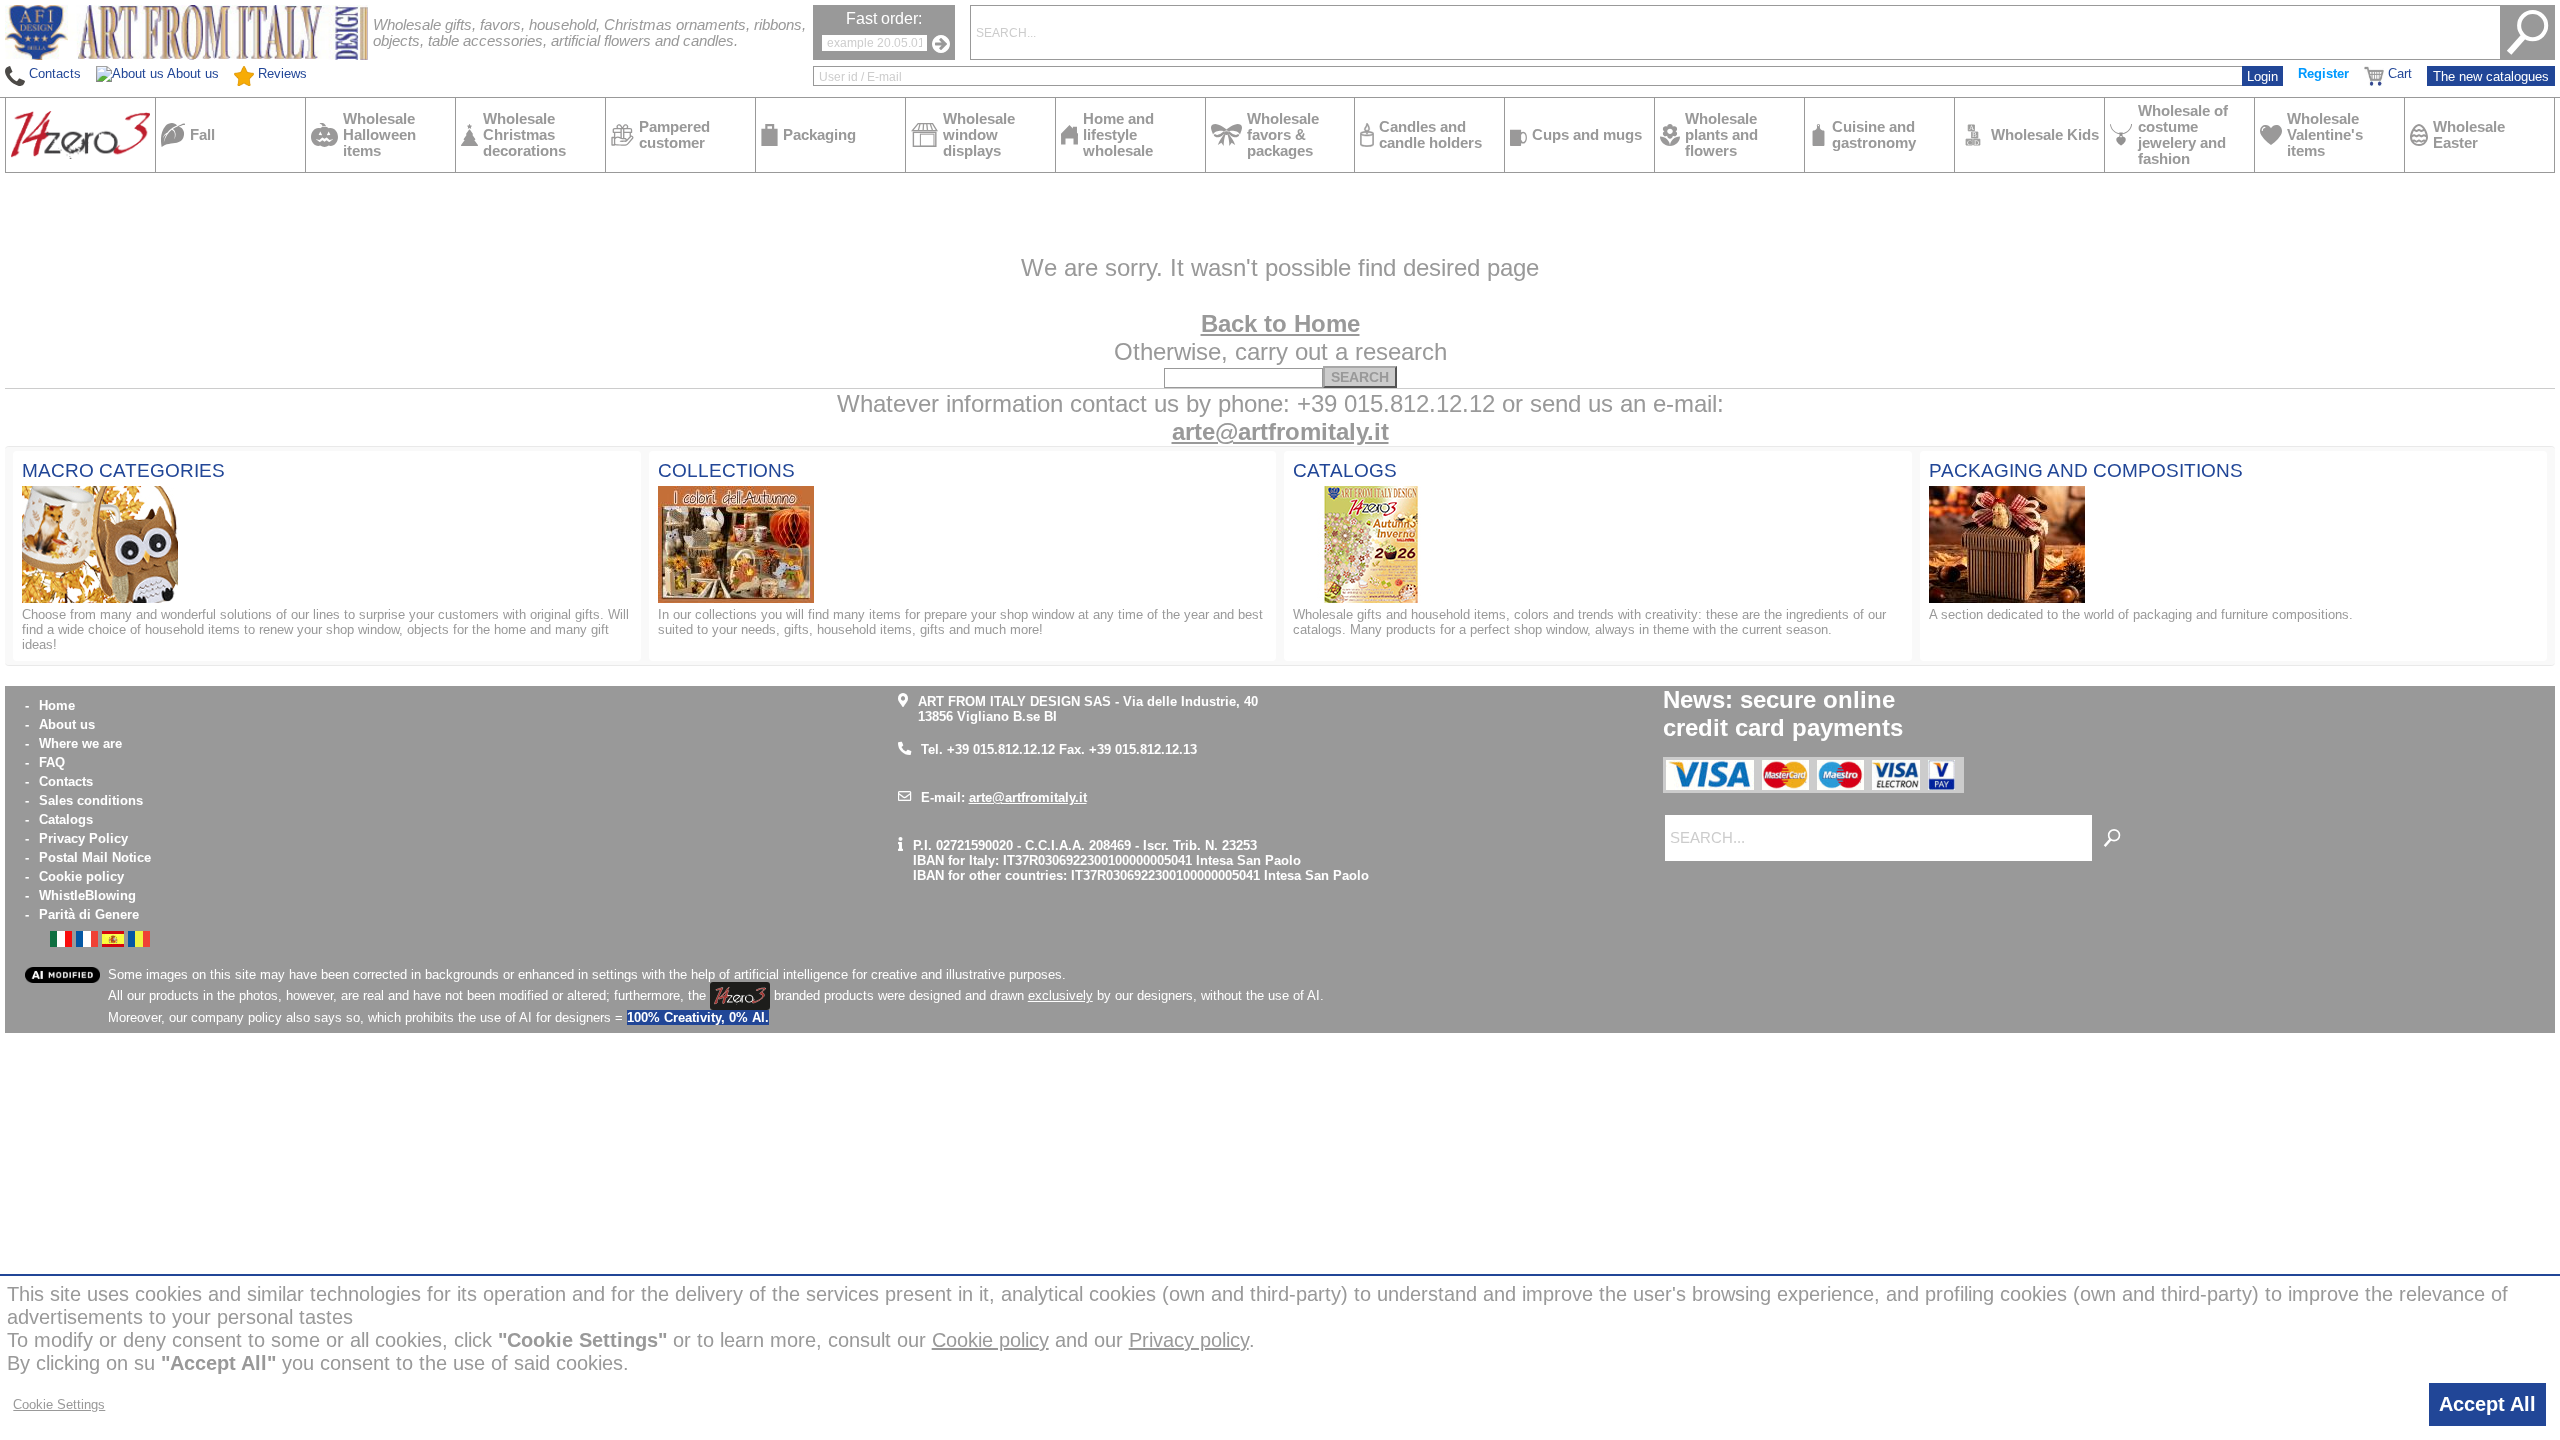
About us (67, 724)
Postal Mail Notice (95, 857)
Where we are (80, 743)
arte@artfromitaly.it (1280, 431)
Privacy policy (1189, 1340)
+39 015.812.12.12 (1001, 749)
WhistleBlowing (87, 895)
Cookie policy (81, 876)
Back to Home (1280, 323)
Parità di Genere (89, 914)
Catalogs (66, 819)
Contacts (66, 781)
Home (57, 705)
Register (2323, 73)
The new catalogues (2491, 76)
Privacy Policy (83, 838)
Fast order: (884, 18)
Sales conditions (91, 800)
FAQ (52, 762)
